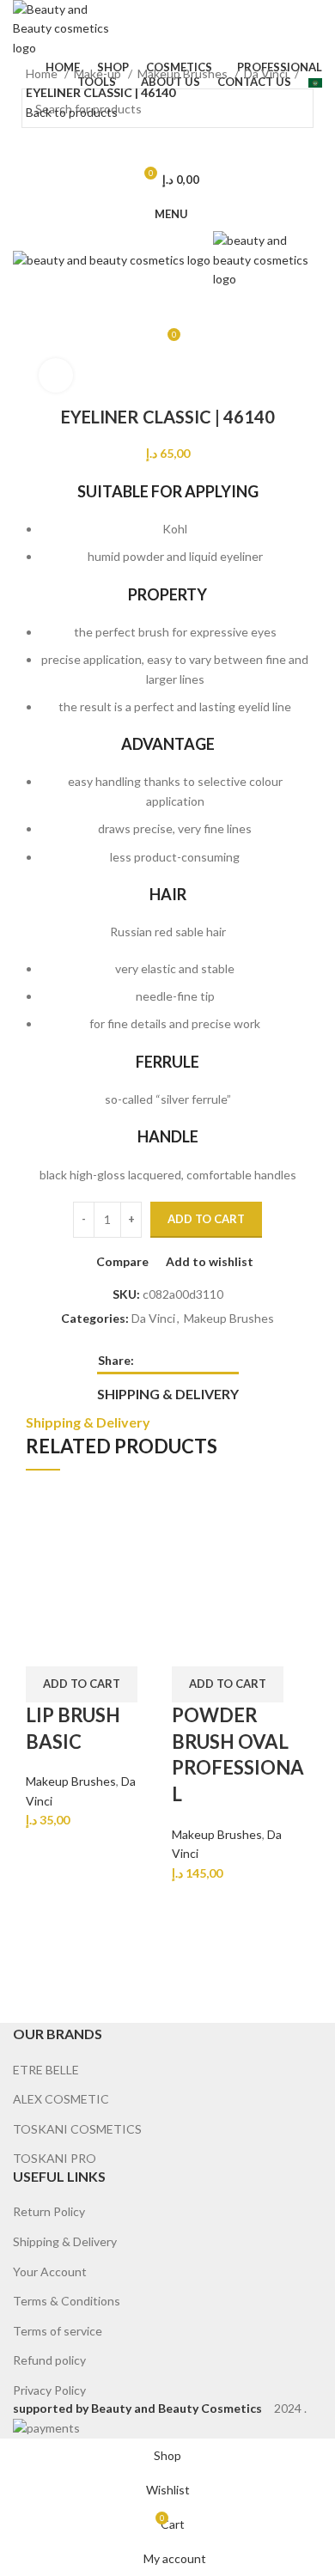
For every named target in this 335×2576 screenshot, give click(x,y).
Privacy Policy (49, 2390)
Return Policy (49, 2211)
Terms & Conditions (67, 2301)
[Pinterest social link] (188, 1361)
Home (43, 73)
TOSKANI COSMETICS (77, 2129)
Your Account (50, 2272)
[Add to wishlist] (138, 1645)
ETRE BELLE (46, 2070)
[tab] (168, 1392)
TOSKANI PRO (55, 2158)
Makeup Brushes (184, 73)
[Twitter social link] (168, 1361)
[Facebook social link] (148, 1361)
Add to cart (206, 1219)
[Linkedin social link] (207, 1361)
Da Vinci (267, 73)
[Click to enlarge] (56, 375)
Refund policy (49, 2360)
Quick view (93, 1645)
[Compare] (47, 1645)
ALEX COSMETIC (61, 2099)
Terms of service (58, 2331)
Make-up (99, 73)
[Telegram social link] (227, 1361)
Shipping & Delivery (65, 2241)
